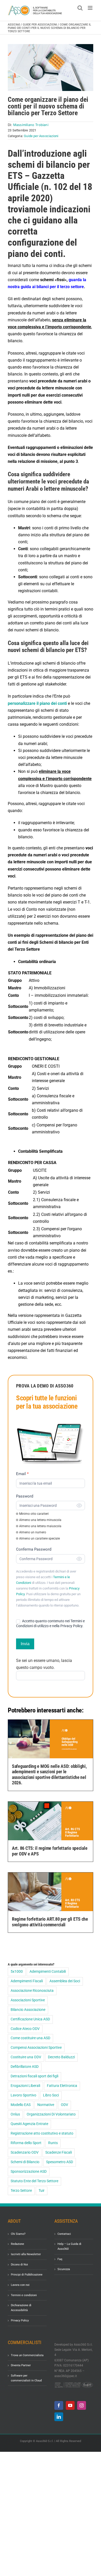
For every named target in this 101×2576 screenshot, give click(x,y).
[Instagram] (82, 2405)
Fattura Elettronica (62, 2086)
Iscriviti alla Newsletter (26, 2254)
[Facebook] (59, 2405)
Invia (25, 1644)
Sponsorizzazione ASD (29, 2172)
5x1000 (17, 1972)
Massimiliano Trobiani (31, 125)
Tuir (42, 2191)
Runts (53, 2143)
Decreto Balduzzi (61, 2057)
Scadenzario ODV (25, 2152)
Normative (46, 2105)
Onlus (15, 2114)
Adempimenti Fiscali (27, 1981)
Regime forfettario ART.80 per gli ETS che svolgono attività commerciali (50, 1922)
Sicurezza (64, 2269)
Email (22, 1474)
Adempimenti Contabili (48, 1972)
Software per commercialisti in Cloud (26, 2378)
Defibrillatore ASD (25, 2067)
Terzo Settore (21, 2191)
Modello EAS (21, 2105)
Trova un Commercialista (27, 2355)
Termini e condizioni (24, 2295)
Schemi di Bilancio (25, 2162)
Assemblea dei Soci (65, 1981)
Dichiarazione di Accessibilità (21, 2308)
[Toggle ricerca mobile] (80, 8)
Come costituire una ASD (30, 2038)
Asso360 (14, 25)
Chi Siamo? (18, 2234)
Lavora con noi (20, 2285)
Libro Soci (51, 2095)
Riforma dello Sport (26, 2143)
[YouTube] (70, 2405)
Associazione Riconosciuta (32, 1991)
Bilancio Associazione (28, 2010)
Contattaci (64, 2234)
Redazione (17, 2244)
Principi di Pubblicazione (27, 2275)
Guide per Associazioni (40, 25)
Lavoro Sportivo (23, 2095)
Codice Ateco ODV (25, 2029)
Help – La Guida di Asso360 (69, 2246)
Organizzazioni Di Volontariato (51, 2114)
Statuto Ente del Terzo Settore (34, 2181)
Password (25, 1496)
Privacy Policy (20, 2320)
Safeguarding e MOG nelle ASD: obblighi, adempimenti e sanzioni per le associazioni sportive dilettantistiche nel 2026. (49, 1775)
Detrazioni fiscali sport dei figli (34, 2076)
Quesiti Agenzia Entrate (29, 2124)
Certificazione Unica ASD (30, 2019)
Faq (60, 2259)
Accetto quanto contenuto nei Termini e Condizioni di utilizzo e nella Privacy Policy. (50, 1623)
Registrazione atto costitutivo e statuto (42, 2133)
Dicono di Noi (19, 2265)
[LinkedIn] (59, 2417)
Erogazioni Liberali (25, 2086)
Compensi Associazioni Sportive (36, 2048)
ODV (64, 2105)
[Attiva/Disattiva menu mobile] (91, 8)
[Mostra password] (79, 1506)
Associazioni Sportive (28, 2000)
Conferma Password (34, 1549)
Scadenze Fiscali (59, 2152)
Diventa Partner (21, 2365)
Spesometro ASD (60, 2162)
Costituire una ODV (26, 2057)
